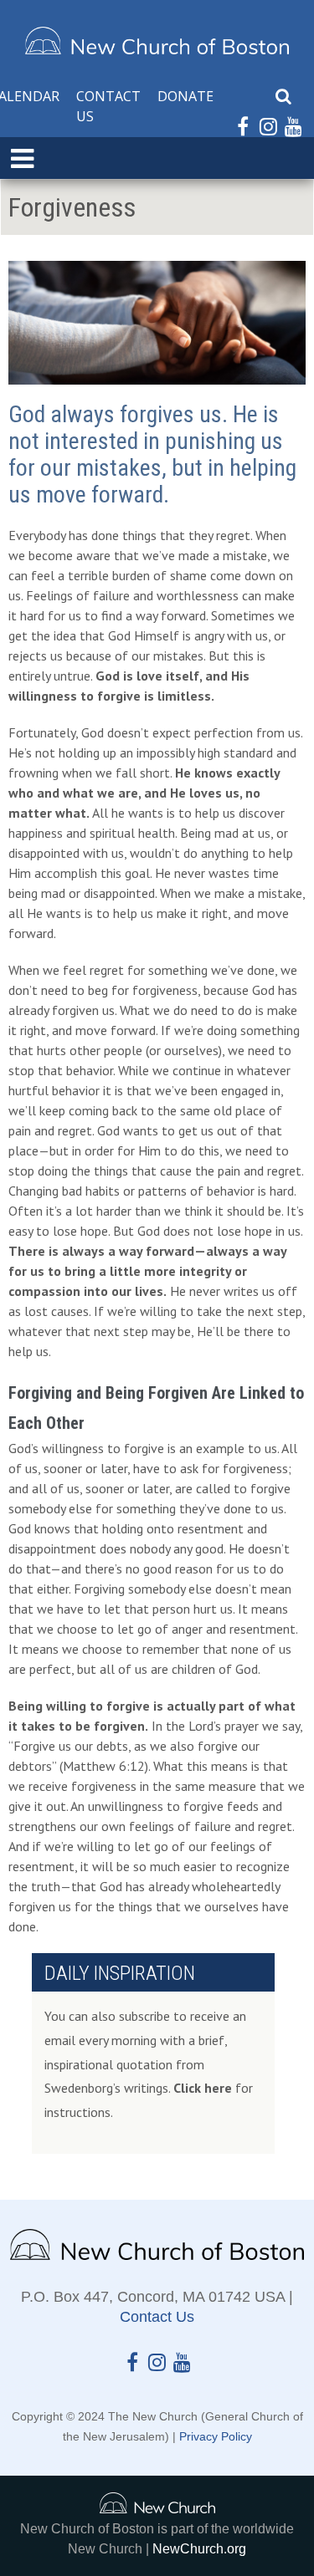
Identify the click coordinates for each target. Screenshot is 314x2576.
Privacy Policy (216, 2436)
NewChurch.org (199, 2549)
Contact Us (108, 106)
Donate (185, 96)
